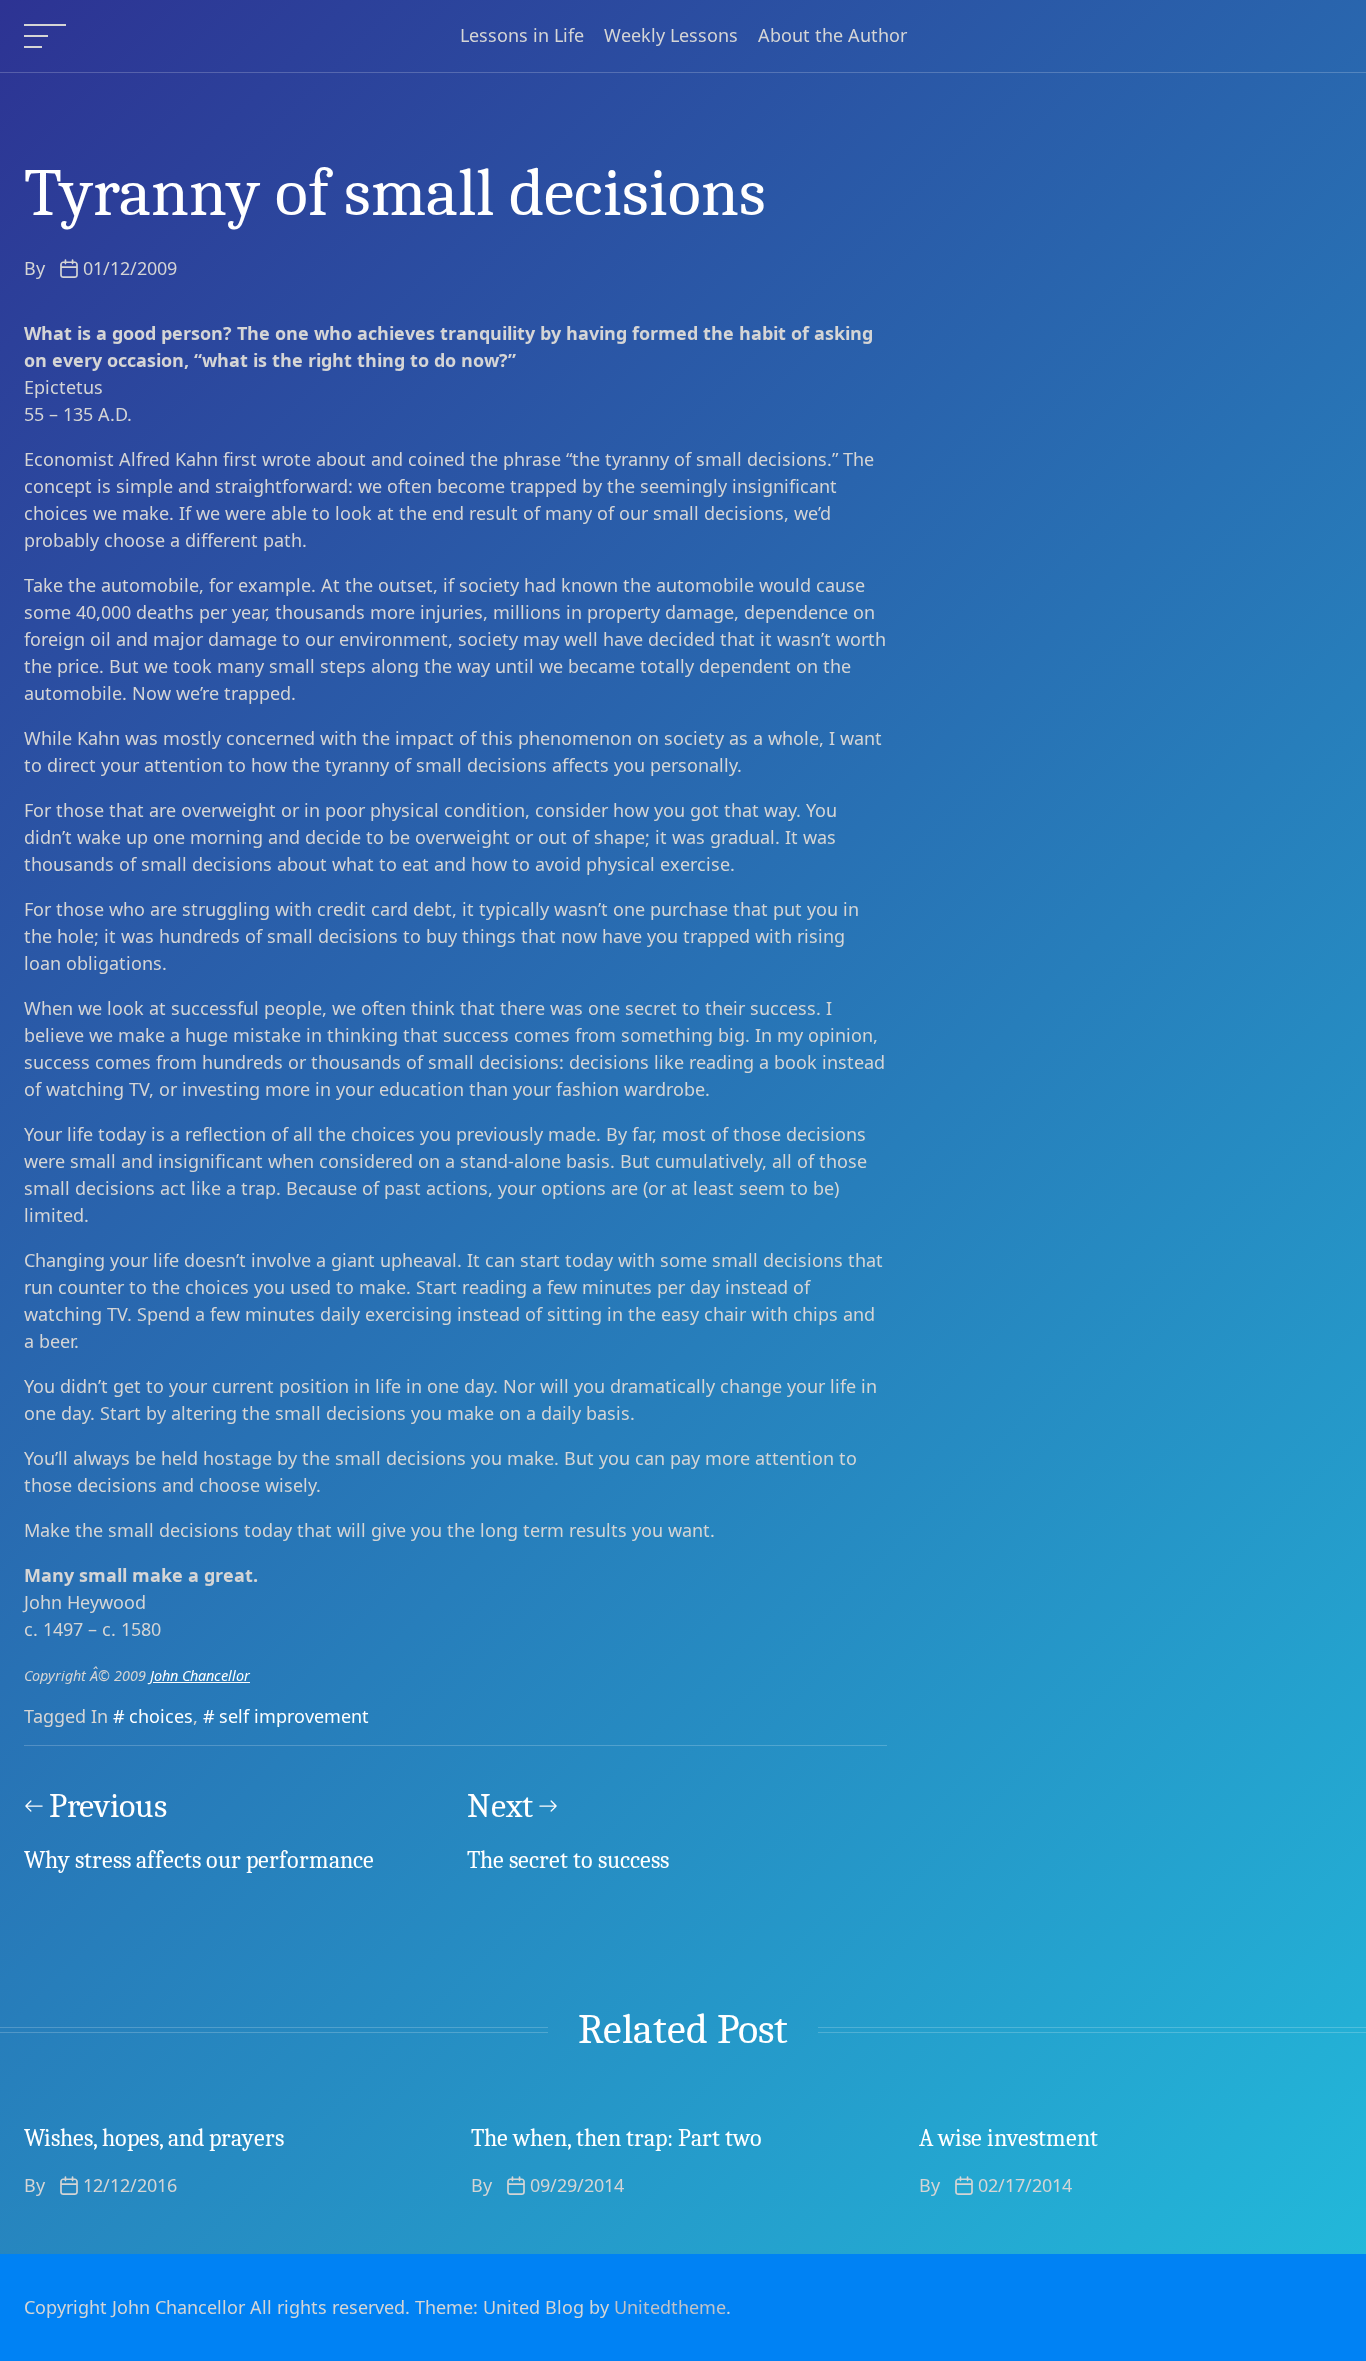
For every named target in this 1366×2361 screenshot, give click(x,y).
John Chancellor (200, 1675)
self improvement (294, 1716)
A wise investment (1008, 2138)
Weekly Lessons (671, 36)
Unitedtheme (670, 2307)
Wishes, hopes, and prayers (154, 2138)
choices (161, 1716)
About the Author (832, 36)
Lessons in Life (522, 36)
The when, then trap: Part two (616, 2138)
